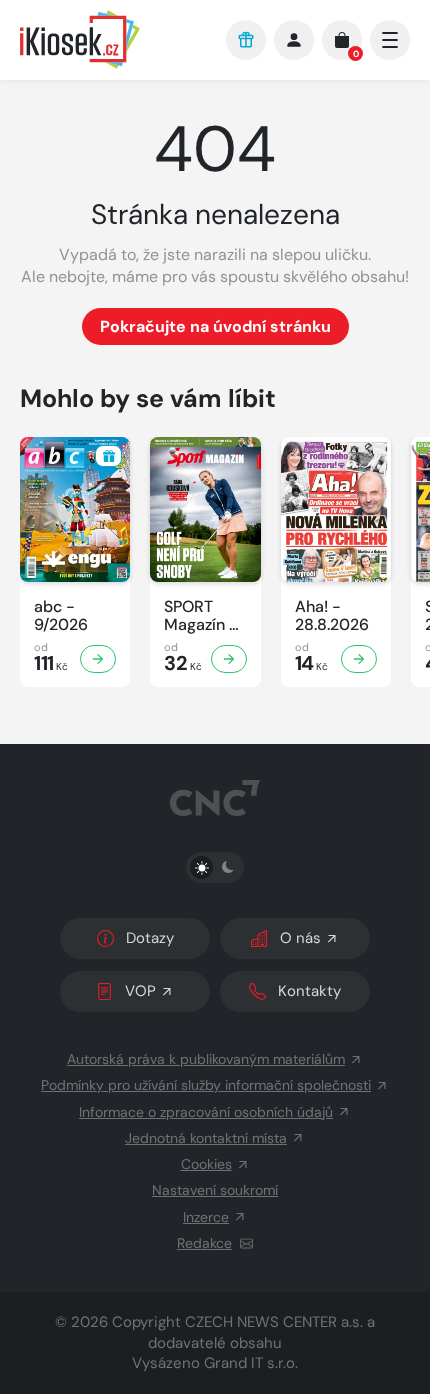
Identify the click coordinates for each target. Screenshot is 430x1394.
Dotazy (150, 938)
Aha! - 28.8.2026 (332, 616)
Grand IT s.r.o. (251, 1363)
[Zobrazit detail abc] (98, 659)
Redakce (204, 1243)
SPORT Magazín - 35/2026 (201, 616)
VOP (140, 991)
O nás (300, 938)
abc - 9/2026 (61, 616)
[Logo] (113, 39)
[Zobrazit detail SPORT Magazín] (229, 659)
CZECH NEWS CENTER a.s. (274, 1322)
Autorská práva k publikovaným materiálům (206, 1059)
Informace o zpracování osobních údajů (206, 1112)
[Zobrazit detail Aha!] (359, 659)
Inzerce (206, 1217)
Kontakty (309, 991)
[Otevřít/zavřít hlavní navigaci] (390, 40)
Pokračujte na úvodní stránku (215, 326)
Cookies (206, 1164)
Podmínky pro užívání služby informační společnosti (206, 1085)
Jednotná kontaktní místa (206, 1138)
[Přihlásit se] (294, 40)
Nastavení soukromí (215, 1190)
